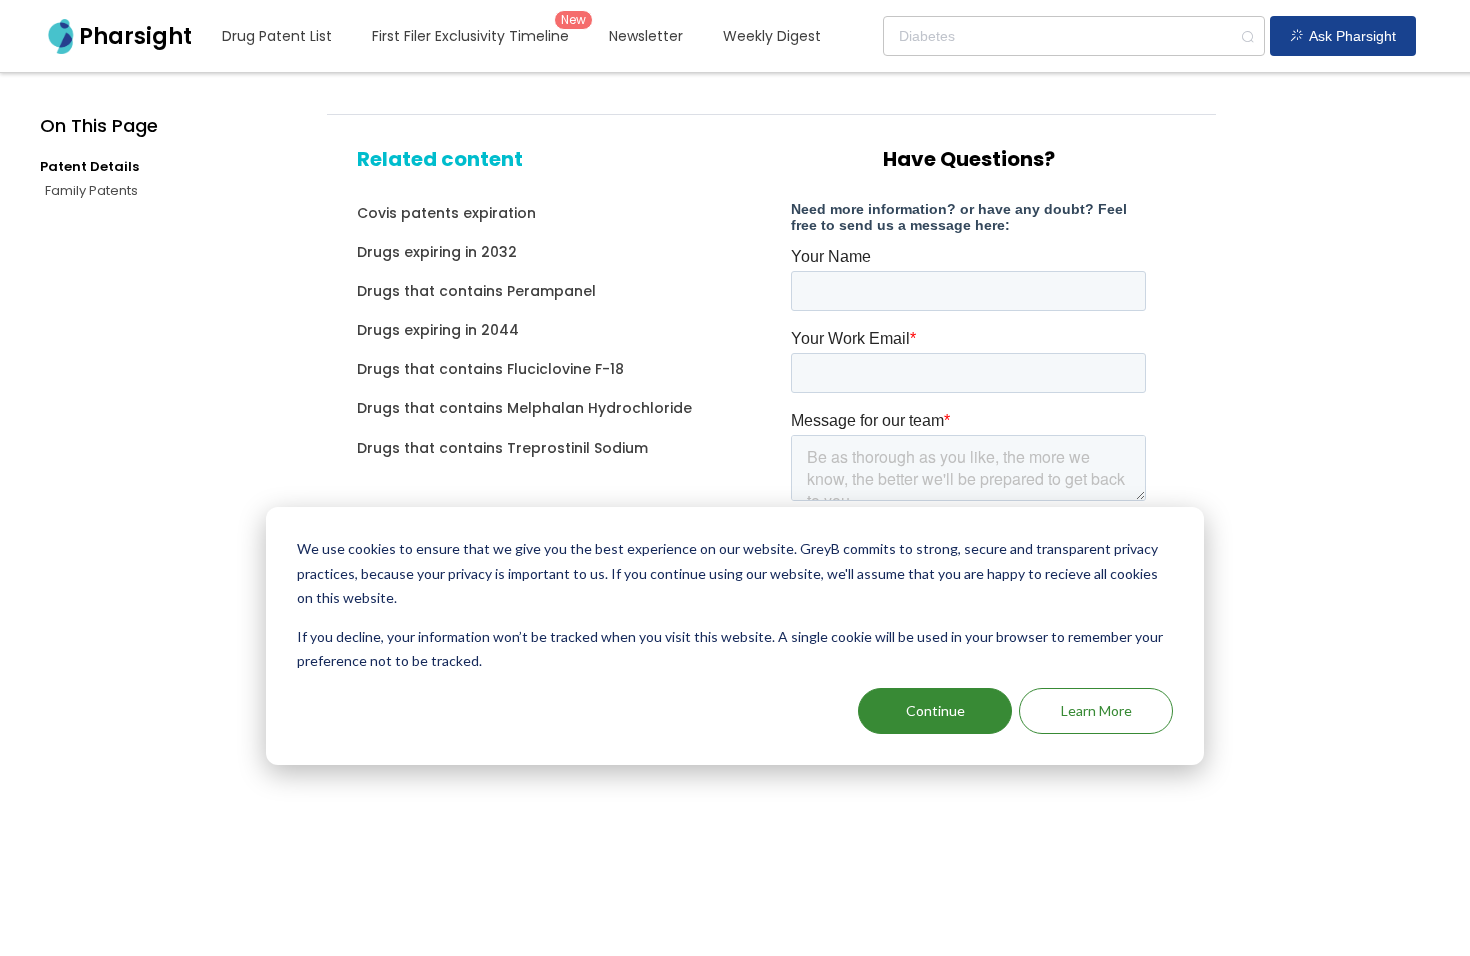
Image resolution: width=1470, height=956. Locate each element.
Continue (935, 710)
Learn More (1096, 710)
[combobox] (1074, 36)
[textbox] (1074, 36)
